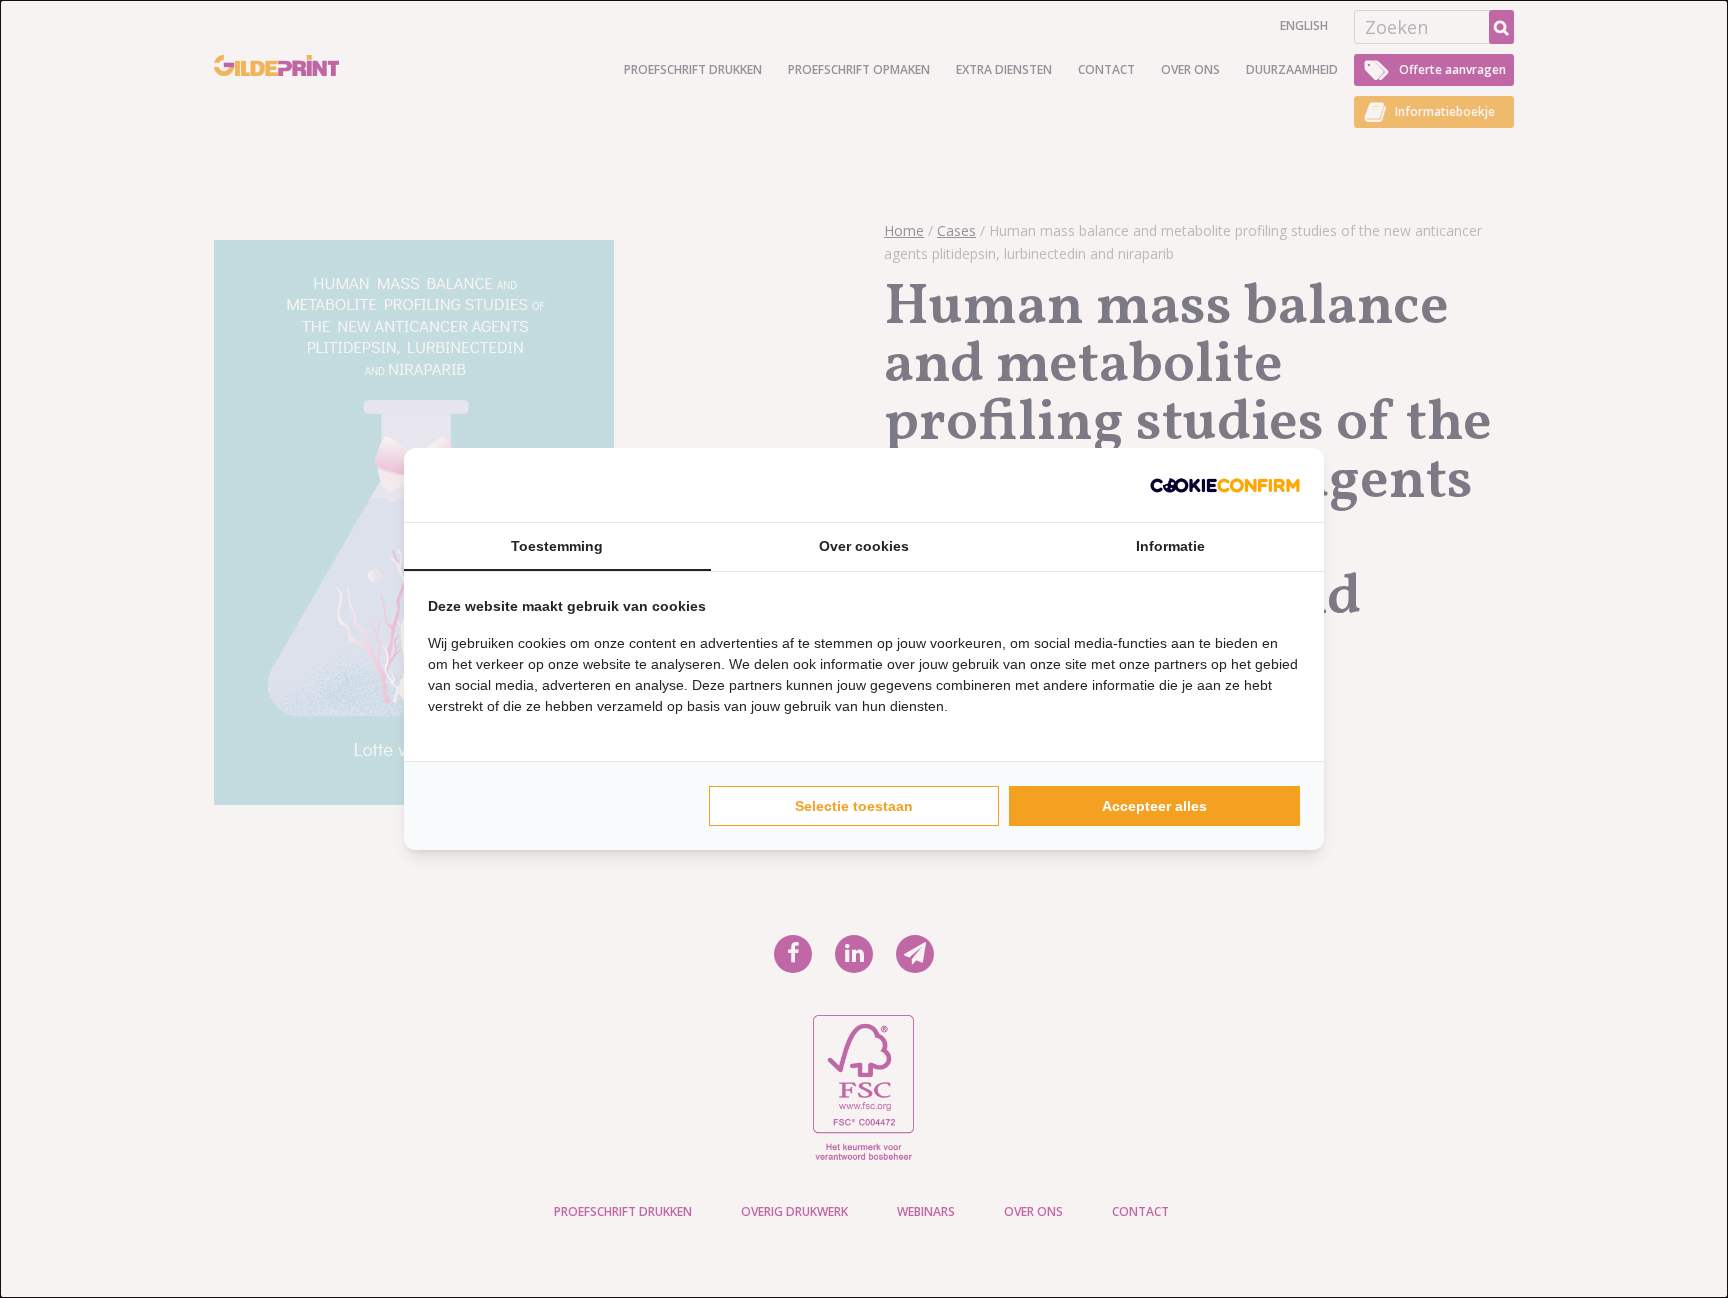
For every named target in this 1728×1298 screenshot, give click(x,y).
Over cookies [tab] (864, 546)
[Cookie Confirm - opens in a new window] (1225, 485)
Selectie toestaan (854, 806)
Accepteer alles (1154, 806)
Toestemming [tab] (557, 546)
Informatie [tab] (1170, 546)
